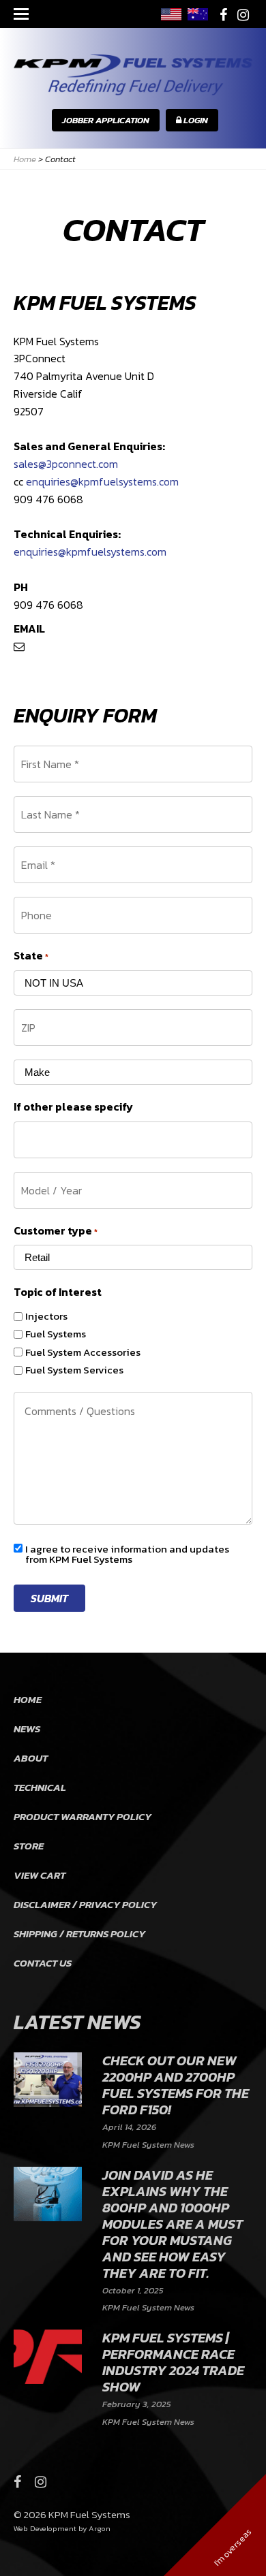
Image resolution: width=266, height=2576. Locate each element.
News (27, 1729)
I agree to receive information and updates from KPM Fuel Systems (127, 1554)
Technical (40, 1787)
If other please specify (73, 1107)
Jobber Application (106, 120)
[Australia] (198, 14)
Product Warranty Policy (83, 1816)
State (31, 955)
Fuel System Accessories (83, 1352)
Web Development (45, 2528)
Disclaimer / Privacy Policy (85, 1904)
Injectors (46, 1316)
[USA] (171, 14)
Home (28, 1699)
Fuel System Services (74, 1370)
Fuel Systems (56, 1334)
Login (195, 120)
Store (29, 1846)
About (31, 1758)
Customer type (56, 1230)
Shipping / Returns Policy (79, 1934)
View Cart (40, 1875)
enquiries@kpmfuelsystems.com (102, 481)
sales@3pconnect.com (66, 464)
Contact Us (43, 1963)
